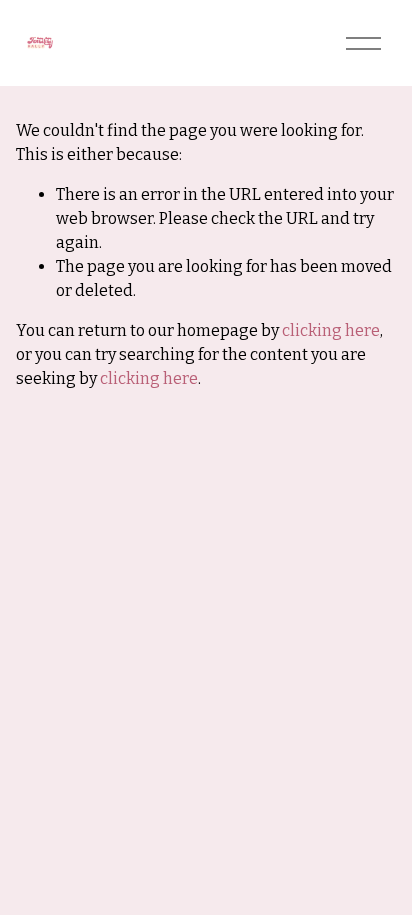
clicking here (331, 330)
